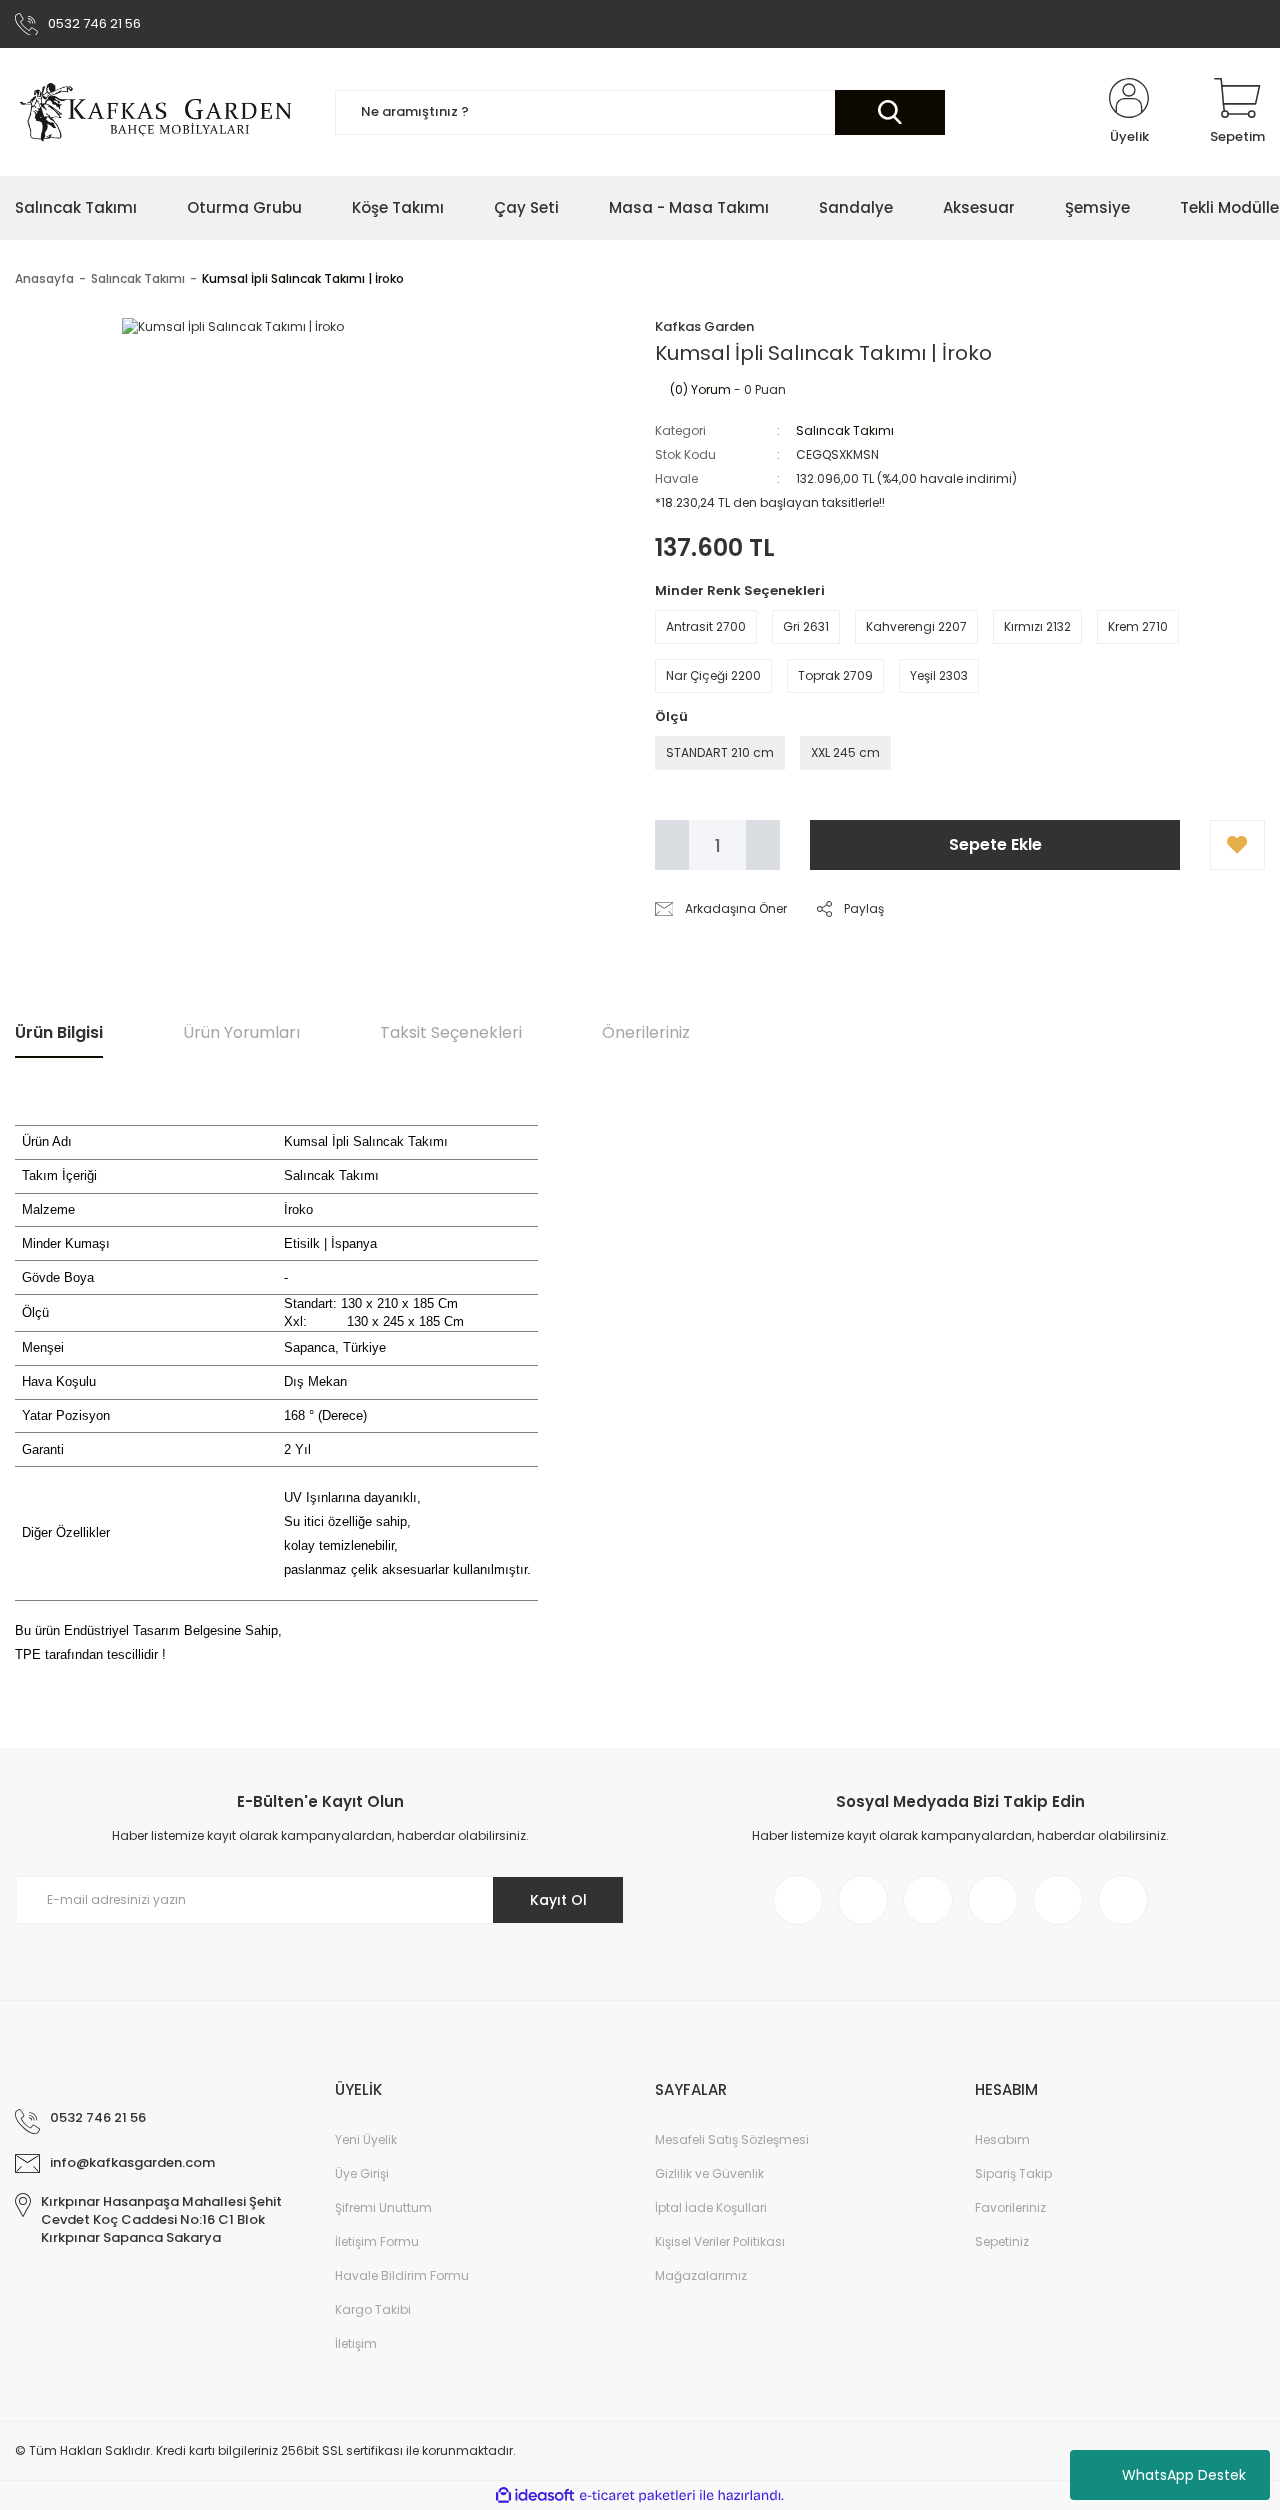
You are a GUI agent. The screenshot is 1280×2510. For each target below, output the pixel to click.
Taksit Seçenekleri (451, 1032)
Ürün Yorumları (241, 1032)
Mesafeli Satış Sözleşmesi (732, 2139)
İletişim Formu (377, 2241)
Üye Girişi (362, 2173)
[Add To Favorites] (1237, 845)
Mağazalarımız (701, 2275)
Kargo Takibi (373, 2309)
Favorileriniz (1010, 2207)
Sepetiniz (1002, 2241)
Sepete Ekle (995, 844)
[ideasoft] (535, 2495)
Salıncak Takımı (845, 430)
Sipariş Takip (1013, 2173)
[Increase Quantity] (763, 845)
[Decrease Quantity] (672, 845)
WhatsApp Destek (1184, 2475)
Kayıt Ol (558, 1900)
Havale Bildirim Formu (402, 2275)
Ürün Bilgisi (59, 1032)
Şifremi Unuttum (383, 2207)
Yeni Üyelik (366, 2139)
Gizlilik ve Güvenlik (709, 2173)
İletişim (356, 2343)
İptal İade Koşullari (711, 2207)
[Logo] (158, 112)
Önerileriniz (646, 1032)
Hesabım (1002, 2139)
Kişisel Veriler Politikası (720, 2241)
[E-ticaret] (637, 2495)
